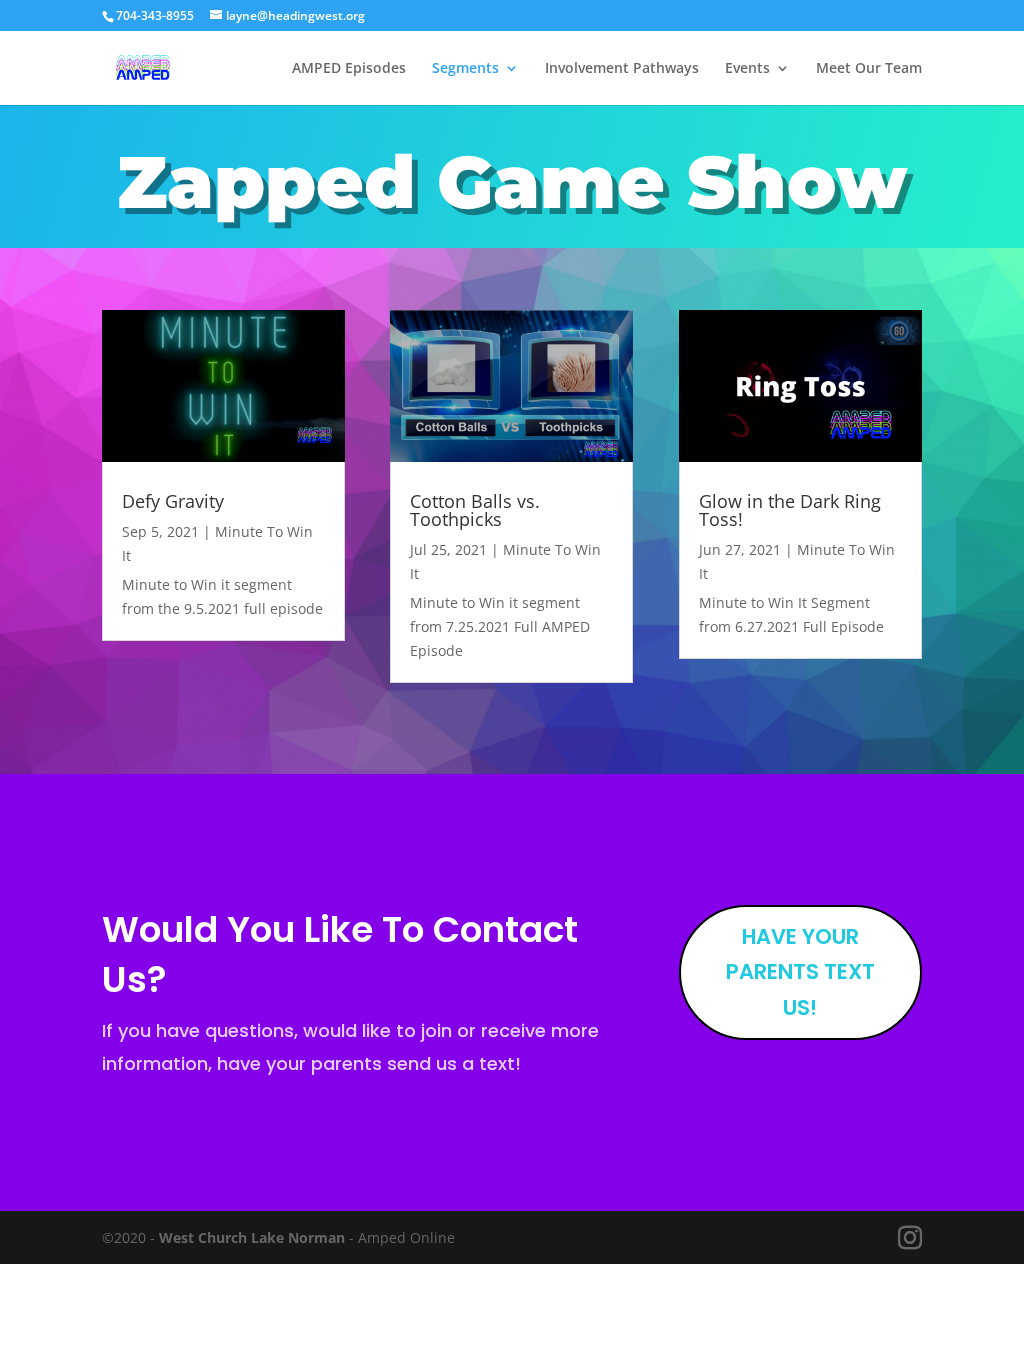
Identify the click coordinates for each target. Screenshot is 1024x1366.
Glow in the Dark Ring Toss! (790, 510)
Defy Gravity (173, 501)
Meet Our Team (869, 69)
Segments (465, 69)
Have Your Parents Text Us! (800, 972)
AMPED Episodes (349, 69)
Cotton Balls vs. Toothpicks (475, 510)
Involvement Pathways (622, 69)
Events (747, 69)
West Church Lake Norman (252, 1237)
